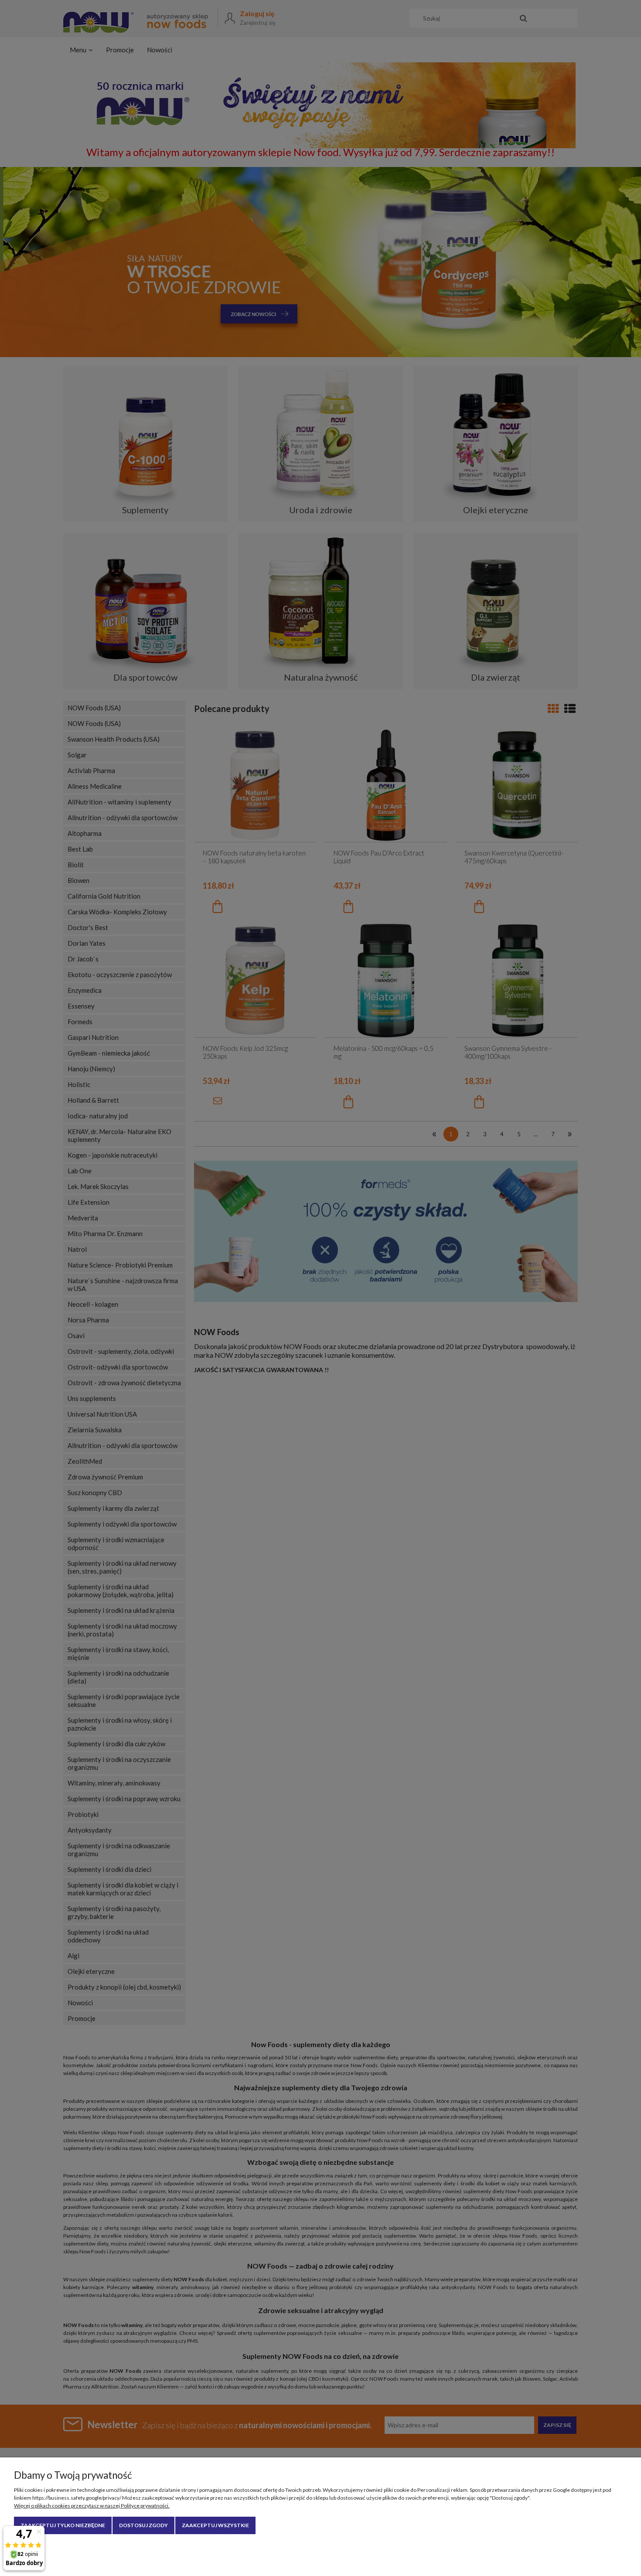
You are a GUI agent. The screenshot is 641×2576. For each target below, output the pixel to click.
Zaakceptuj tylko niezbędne (63, 2525)
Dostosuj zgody (143, 2525)
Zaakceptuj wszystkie (215, 2525)
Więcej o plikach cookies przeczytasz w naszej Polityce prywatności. (92, 2506)
